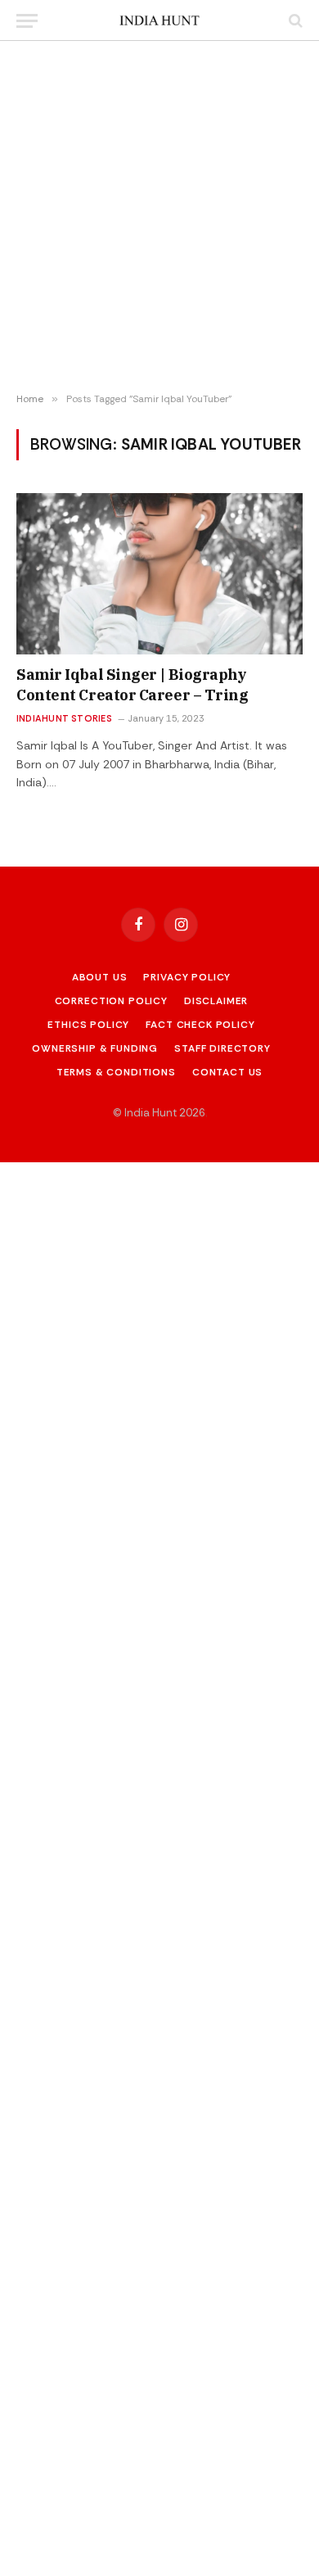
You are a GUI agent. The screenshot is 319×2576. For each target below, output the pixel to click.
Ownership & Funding (95, 1048)
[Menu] (27, 21)
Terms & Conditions (116, 1072)
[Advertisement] (159, 217)
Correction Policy (111, 1001)
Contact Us (227, 1072)
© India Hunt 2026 (159, 1113)
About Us (100, 977)
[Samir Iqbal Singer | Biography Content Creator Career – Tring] (159, 574)
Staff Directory (222, 1048)
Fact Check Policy (200, 1025)
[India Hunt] (159, 20)
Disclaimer (216, 1001)
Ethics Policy (88, 1025)
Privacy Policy (187, 977)
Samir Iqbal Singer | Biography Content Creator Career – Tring (133, 684)
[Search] (294, 21)
